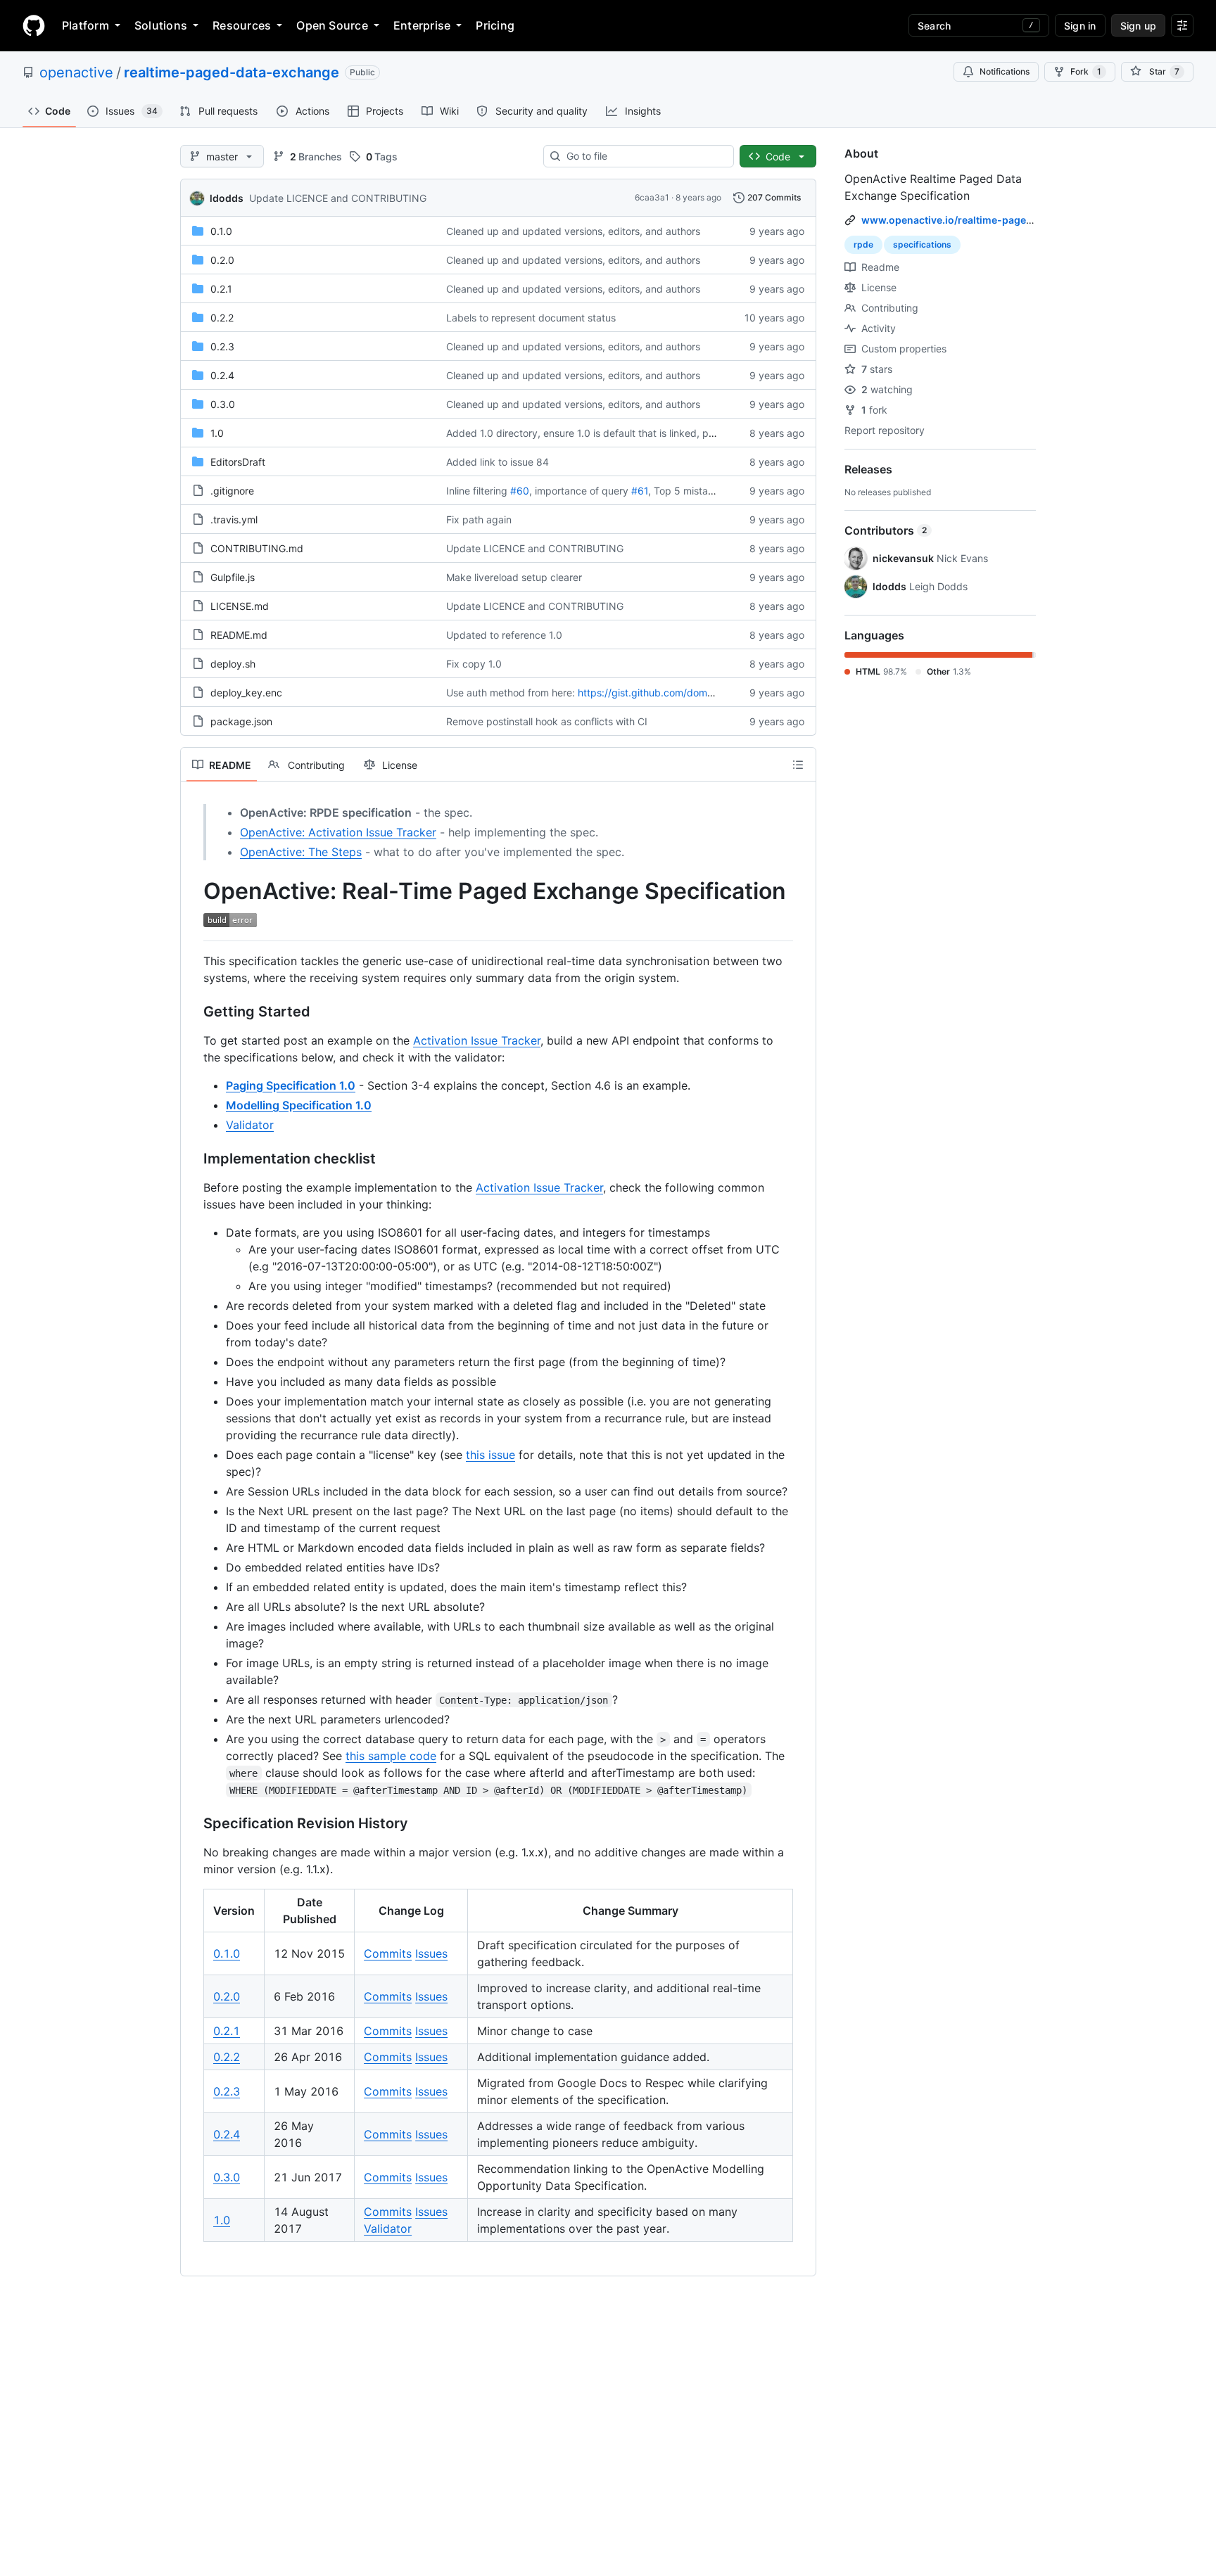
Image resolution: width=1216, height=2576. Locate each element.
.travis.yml (234, 519)
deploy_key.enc (246, 693)
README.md (239, 635)
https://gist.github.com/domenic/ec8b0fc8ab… (687, 693)
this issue (490, 1455)
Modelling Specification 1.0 (299, 1105)
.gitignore (232, 491)
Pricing (495, 25)
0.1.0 (221, 231)
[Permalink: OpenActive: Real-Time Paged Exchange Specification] (194, 905)
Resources (242, 25)
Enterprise (422, 25)
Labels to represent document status (531, 318)
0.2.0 (222, 260)
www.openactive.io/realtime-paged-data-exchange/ (988, 220)
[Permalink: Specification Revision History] (194, 1823)
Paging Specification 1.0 (291, 1085)
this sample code (391, 1756)
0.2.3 (222, 346)
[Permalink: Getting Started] (194, 1012)
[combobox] (644, 156)
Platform (85, 25)
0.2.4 (222, 375)
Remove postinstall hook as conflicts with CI (547, 721)
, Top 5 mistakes (686, 491)
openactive (76, 72)
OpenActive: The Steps (301, 852)
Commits (388, 1953)
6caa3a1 (652, 197)
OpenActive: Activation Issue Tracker (338, 832)
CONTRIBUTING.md (257, 548)
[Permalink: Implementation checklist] (194, 1159)
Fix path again (479, 519)
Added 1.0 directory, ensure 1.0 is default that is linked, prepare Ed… (604, 433)
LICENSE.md (240, 606)
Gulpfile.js (233, 577)
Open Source (332, 25)
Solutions (161, 25)
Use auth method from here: (511, 693)
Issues (431, 1953)
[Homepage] (34, 25)
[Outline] (798, 765)
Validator (250, 1125)
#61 (640, 491)
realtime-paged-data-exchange (232, 72)
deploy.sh (233, 664)
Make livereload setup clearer (514, 577)
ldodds (227, 198)
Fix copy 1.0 (474, 664)
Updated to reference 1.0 (504, 635)
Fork (1086, 71)
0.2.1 (221, 289)
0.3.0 (223, 404)
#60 (520, 491)
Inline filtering (477, 491)
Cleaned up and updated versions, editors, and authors (573, 231)
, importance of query (579, 491)
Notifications (1005, 71)
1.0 (217, 433)
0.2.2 (222, 318)
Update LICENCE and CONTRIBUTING (338, 198)
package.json (241, 721)
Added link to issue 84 (498, 462)
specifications (922, 244)
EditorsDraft (238, 462)
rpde (863, 244)
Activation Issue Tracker (477, 1040)
